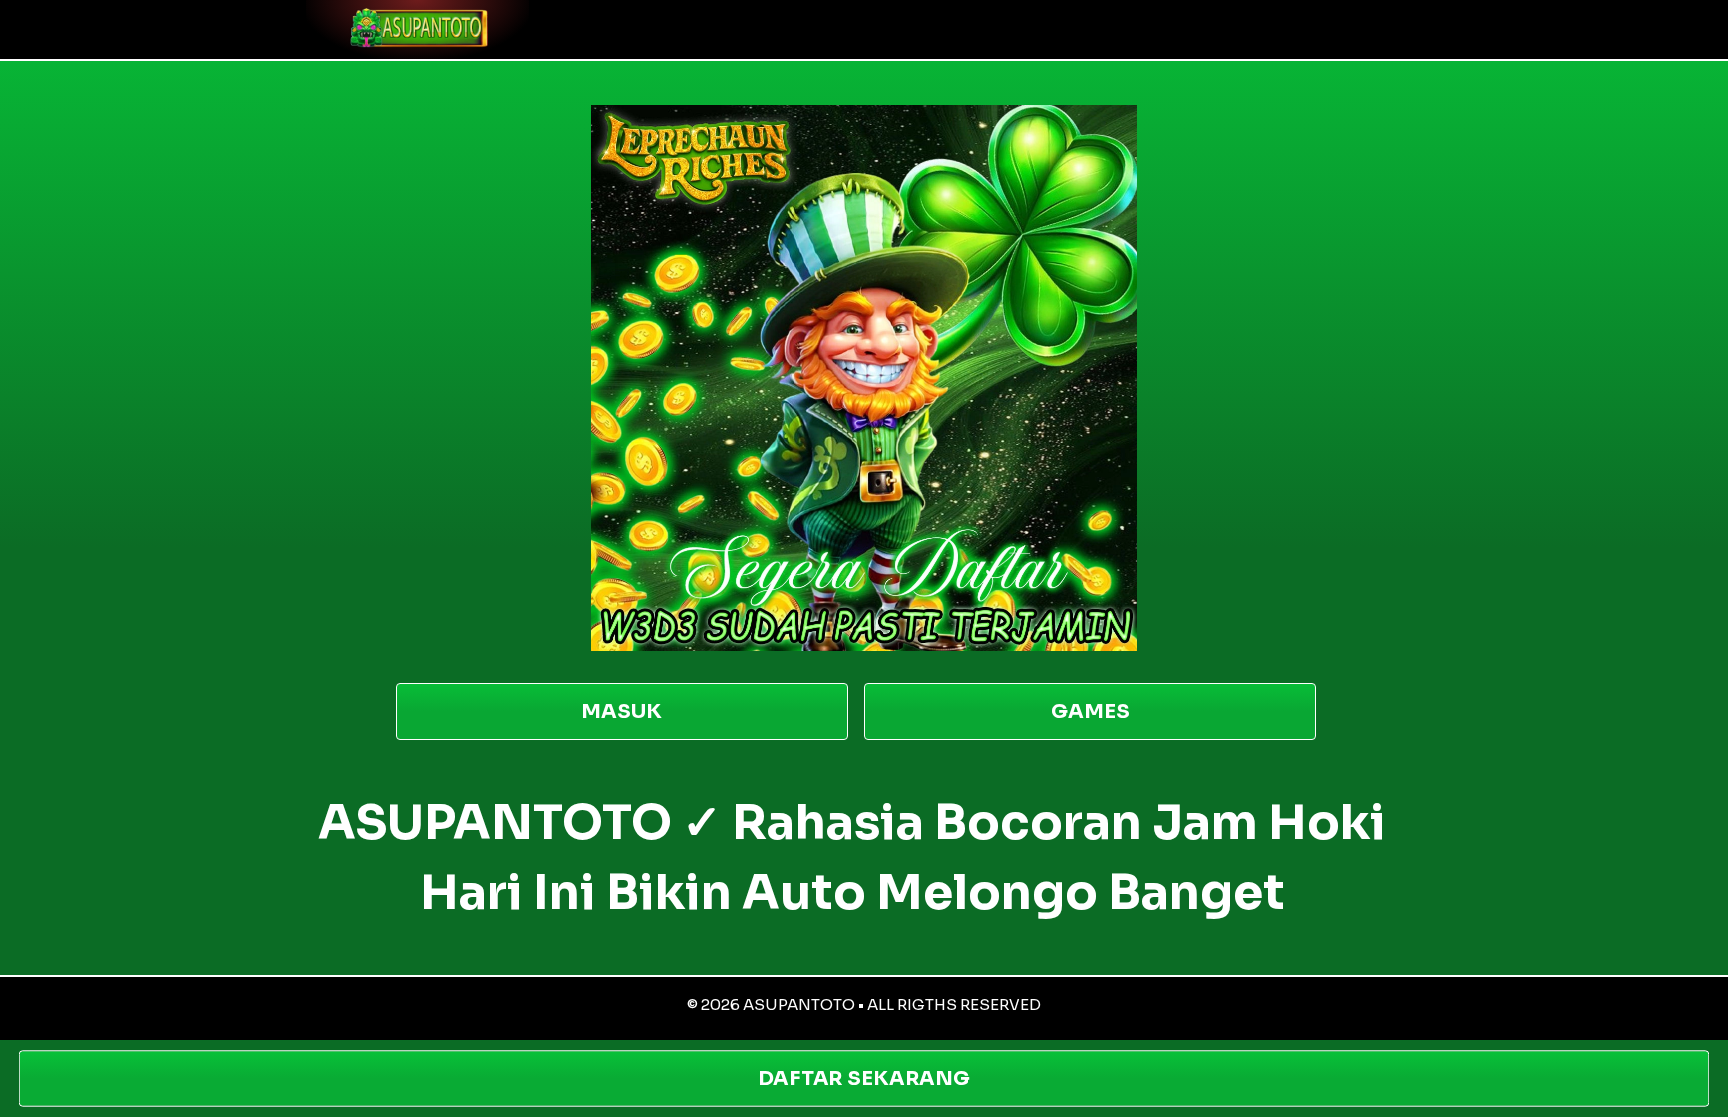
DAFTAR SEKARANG (864, 1078)
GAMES (1090, 711)
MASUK (621, 711)
